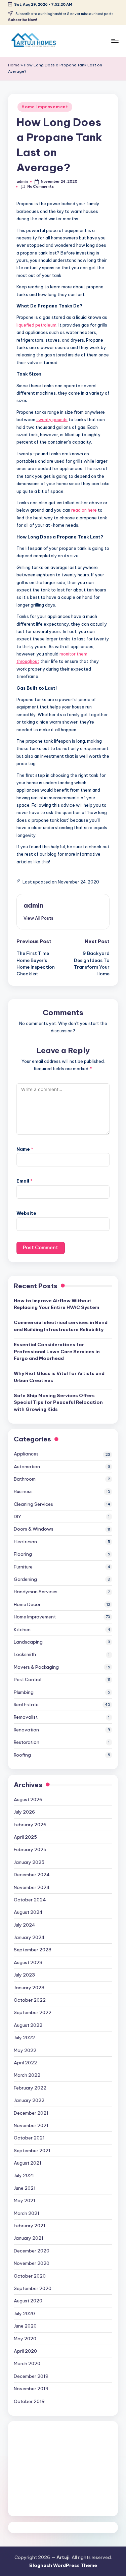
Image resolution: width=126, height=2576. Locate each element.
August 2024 (28, 1912)
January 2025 (29, 1862)
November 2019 (31, 2389)
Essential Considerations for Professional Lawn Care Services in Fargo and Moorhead (57, 1351)
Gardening (25, 1579)
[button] (38, 918)
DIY (17, 1516)
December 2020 (32, 2251)
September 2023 (33, 1950)
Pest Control (28, 1679)
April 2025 (25, 1837)
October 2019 (29, 2401)
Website (26, 1213)
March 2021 (27, 2213)
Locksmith (25, 1654)
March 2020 (27, 2363)
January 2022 (29, 2100)
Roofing (22, 1755)
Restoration (27, 1742)
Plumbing (24, 1692)
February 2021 (30, 2226)
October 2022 (30, 2000)
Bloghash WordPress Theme (63, 2565)
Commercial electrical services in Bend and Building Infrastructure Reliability (61, 1326)
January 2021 (29, 2238)
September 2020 (33, 2288)
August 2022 (28, 2025)
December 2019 (31, 2376)
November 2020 (32, 2263)
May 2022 (25, 2050)
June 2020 (25, 2326)
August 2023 (28, 1962)
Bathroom (25, 1479)
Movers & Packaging (36, 1667)
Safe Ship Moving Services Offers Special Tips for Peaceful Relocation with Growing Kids (58, 1402)
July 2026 (24, 1812)
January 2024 (29, 1937)
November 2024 (32, 1887)
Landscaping (28, 1642)
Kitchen (22, 1629)
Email (25, 1181)
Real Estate (26, 1705)
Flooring (23, 1554)
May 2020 (25, 2339)
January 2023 (29, 1988)
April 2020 (25, 2351)
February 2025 (30, 1849)
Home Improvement (45, 107)
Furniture (23, 1567)
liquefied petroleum (36, 325)
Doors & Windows (34, 1529)
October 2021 (29, 2138)
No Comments (40, 187)
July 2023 (24, 1975)
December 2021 (31, 2113)
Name (25, 1149)
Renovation (26, 1730)
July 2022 (24, 2038)
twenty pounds (52, 419)
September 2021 (32, 2151)
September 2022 (33, 2012)
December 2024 (32, 1875)
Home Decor (27, 1604)
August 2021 (28, 2163)
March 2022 (27, 2075)
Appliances (26, 1454)
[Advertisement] (63, 2469)
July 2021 (24, 2175)
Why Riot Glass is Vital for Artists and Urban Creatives (59, 1377)
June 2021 (25, 2188)
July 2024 (25, 1925)
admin (33, 905)
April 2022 (25, 2063)
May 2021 (25, 2200)
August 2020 (28, 2301)
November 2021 (31, 2125)
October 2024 (30, 1900)
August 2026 (28, 1799)
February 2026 (30, 1825)
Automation (27, 1467)
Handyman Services (36, 1592)
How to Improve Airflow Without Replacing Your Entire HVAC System (56, 1304)
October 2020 (30, 2276)
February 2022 (30, 2088)
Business (23, 1491)
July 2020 (24, 2313)
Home (14, 65)
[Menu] (115, 41)
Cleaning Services (33, 1504)
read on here (84, 510)
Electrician (25, 1542)
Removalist (26, 1717)
